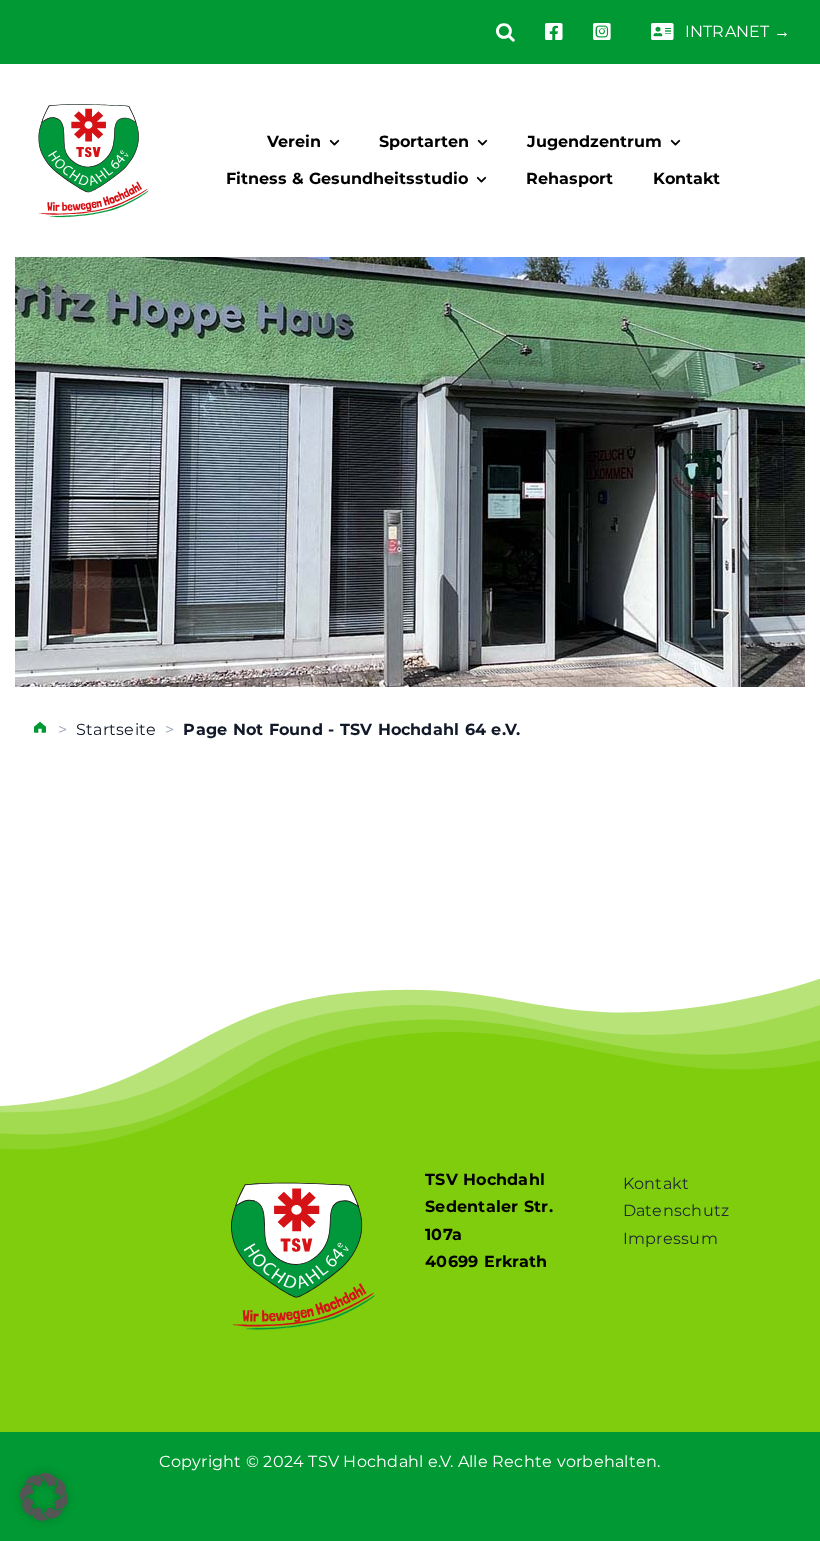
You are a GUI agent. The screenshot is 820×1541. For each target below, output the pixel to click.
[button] (490, 32)
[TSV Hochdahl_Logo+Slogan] (93, 86)
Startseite (116, 729)
